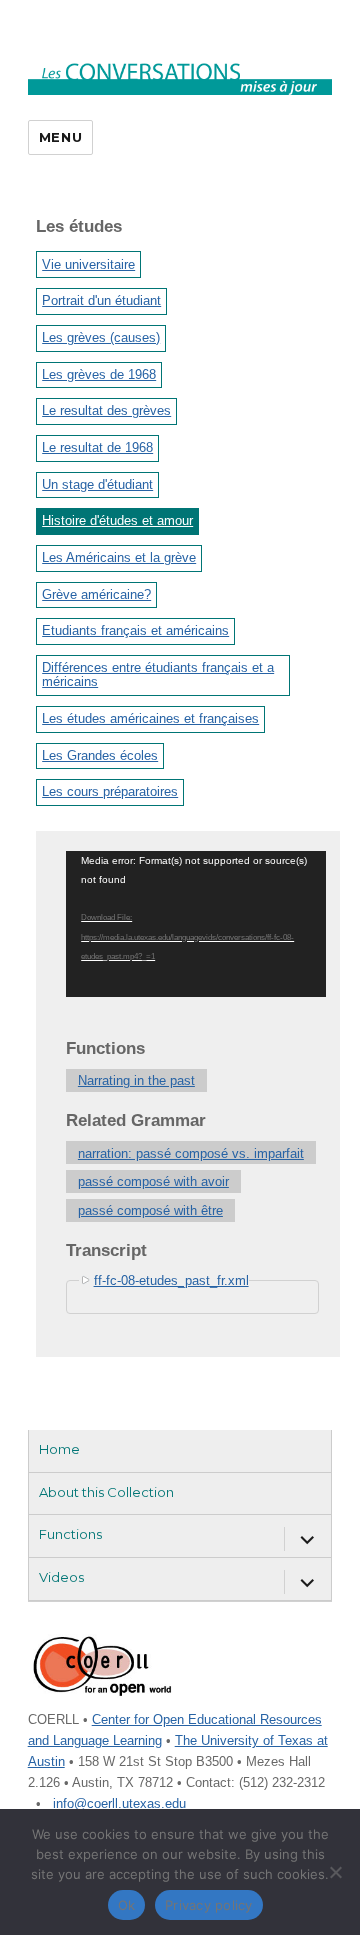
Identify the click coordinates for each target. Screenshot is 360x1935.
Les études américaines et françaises (150, 718)
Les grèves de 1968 (99, 374)
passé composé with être (150, 1210)
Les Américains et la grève (119, 557)
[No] (335, 1872)
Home (59, 1449)
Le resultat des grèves (106, 410)
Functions (70, 1534)
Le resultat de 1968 (97, 447)
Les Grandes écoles (100, 755)
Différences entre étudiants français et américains (158, 674)
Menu (60, 137)
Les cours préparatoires (110, 791)
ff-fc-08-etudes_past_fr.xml (171, 1280)
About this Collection (106, 1492)
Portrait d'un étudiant (101, 300)
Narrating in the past (136, 1080)
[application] (196, 924)
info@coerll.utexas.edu (119, 1803)
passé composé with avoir (153, 1181)
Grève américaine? (96, 594)
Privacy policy (209, 1905)
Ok (127, 1905)
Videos (61, 1577)
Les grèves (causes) (101, 337)
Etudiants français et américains (135, 630)
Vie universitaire (88, 264)
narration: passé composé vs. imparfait (191, 1153)
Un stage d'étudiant (97, 484)
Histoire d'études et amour (117, 520)
